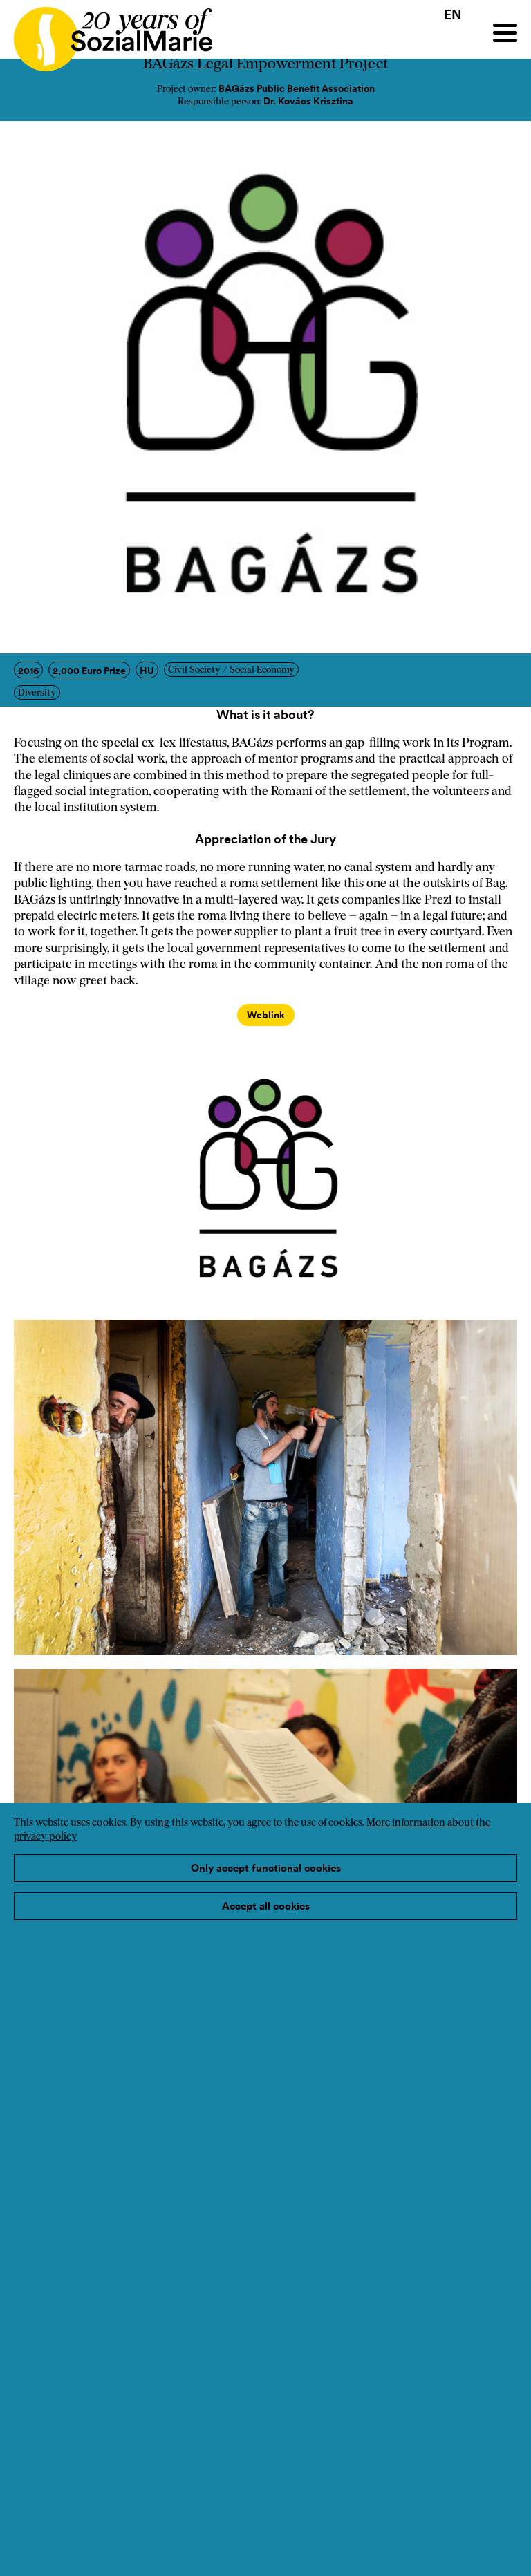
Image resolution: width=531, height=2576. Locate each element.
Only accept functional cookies (266, 1868)
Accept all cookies (266, 1906)
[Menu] (505, 33)
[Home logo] (106, 33)
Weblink (266, 1015)
